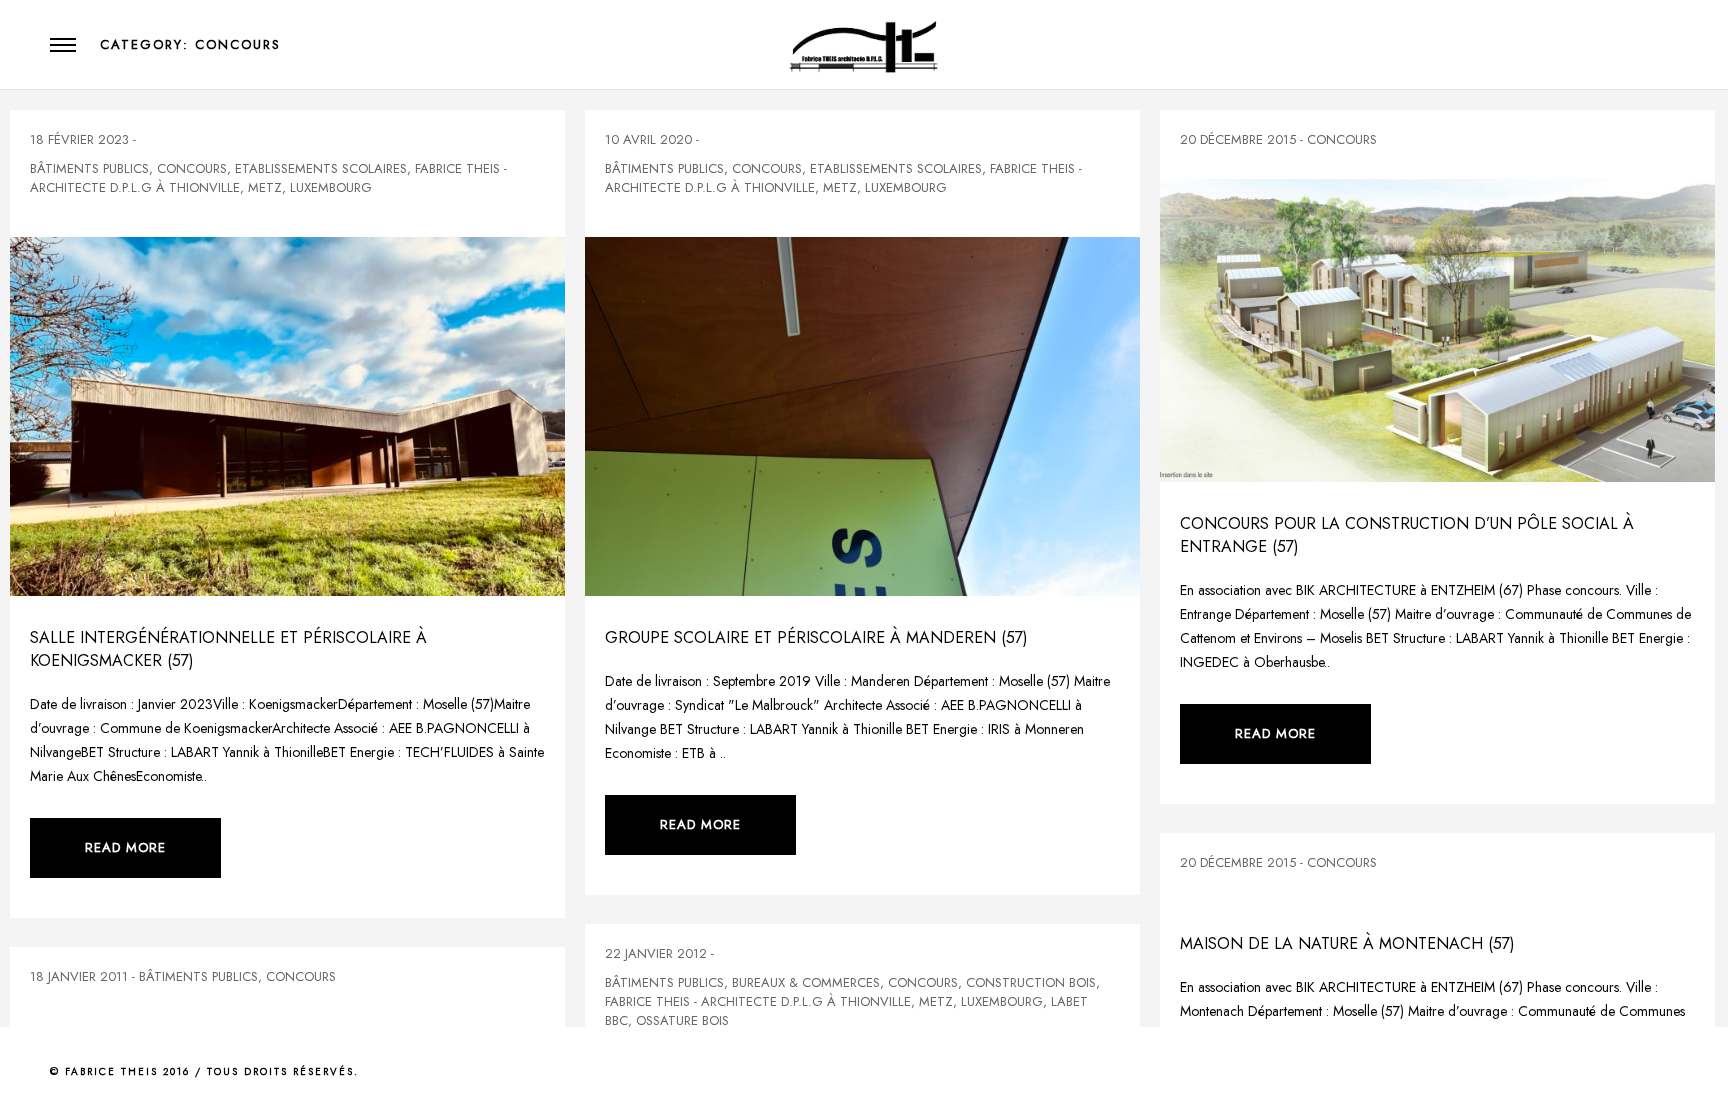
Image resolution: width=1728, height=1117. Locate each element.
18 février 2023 (79, 139)
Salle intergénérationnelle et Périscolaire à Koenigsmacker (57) (228, 649)
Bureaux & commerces (806, 982)
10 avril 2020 (648, 139)
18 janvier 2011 (79, 976)
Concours (192, 168)
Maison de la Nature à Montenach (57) (1347, 943)
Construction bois (1031, 982)
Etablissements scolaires (321, 168)
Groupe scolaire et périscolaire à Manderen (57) (816, 637)
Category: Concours (190, 44)
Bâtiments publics (89, 168)
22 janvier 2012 (656, 953)
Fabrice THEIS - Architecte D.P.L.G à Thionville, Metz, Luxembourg (268, 178)
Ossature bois (682, 1020)
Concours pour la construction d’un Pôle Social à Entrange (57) (1407, 535)
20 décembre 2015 (1238, 139)
